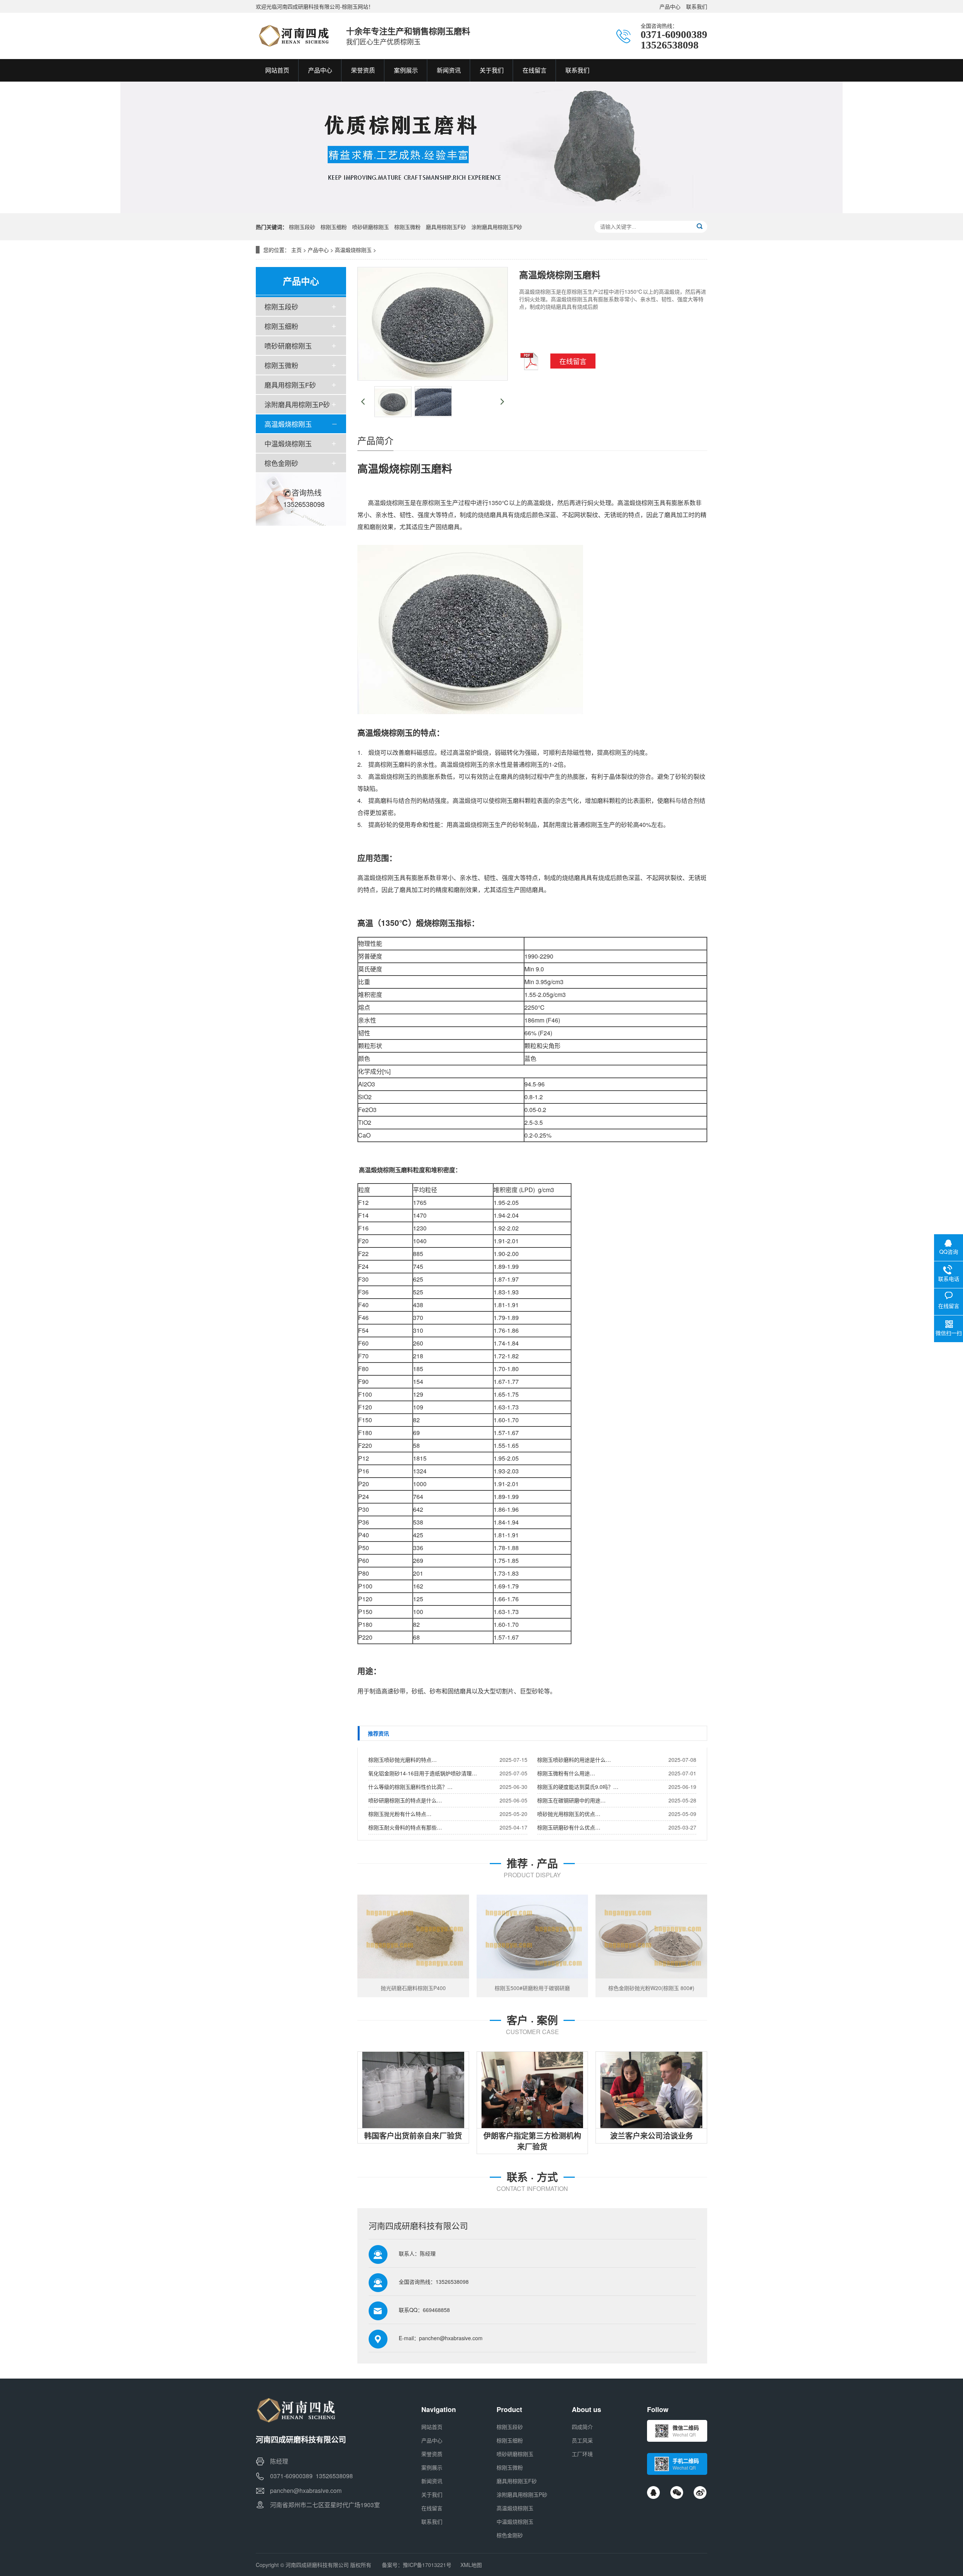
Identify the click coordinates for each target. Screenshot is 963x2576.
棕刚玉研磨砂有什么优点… (569, 1827)
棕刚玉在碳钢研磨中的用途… (571, 1800)
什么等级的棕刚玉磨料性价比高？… (410, 1787)
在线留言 (432, 2508)
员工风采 (582, 2440)
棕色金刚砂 (281, 463)
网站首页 (432, 2427)
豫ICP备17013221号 (427, 2565)
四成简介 (582, 2427)
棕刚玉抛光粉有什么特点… (400, 1814)
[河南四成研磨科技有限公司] (293, 36)
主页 (296, 250)
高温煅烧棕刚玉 (353, 250)
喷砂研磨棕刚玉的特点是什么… (405, 1800)
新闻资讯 (432, 2481)
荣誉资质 (432, 2454)
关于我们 (432, 2494)
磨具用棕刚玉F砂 (446, 227)
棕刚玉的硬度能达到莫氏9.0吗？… (578, 1787)
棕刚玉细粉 (334, 227)
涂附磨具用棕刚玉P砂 (497, 227)
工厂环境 (582, 2454)
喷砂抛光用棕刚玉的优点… (569, 1814)
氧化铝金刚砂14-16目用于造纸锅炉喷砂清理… (423, 1773)
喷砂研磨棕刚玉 (371, 227)
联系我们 (697, 6)
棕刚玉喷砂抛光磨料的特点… (403, 1760)
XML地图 (471, 2565)
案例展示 (432, 2467)
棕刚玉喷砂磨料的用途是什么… (574, 1760)
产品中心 (670, 6)
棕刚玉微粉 (407, 227)
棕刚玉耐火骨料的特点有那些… (405, 1827)
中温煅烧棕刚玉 (288, 443)
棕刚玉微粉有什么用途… (566, 1773)
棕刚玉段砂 (302, 227)
